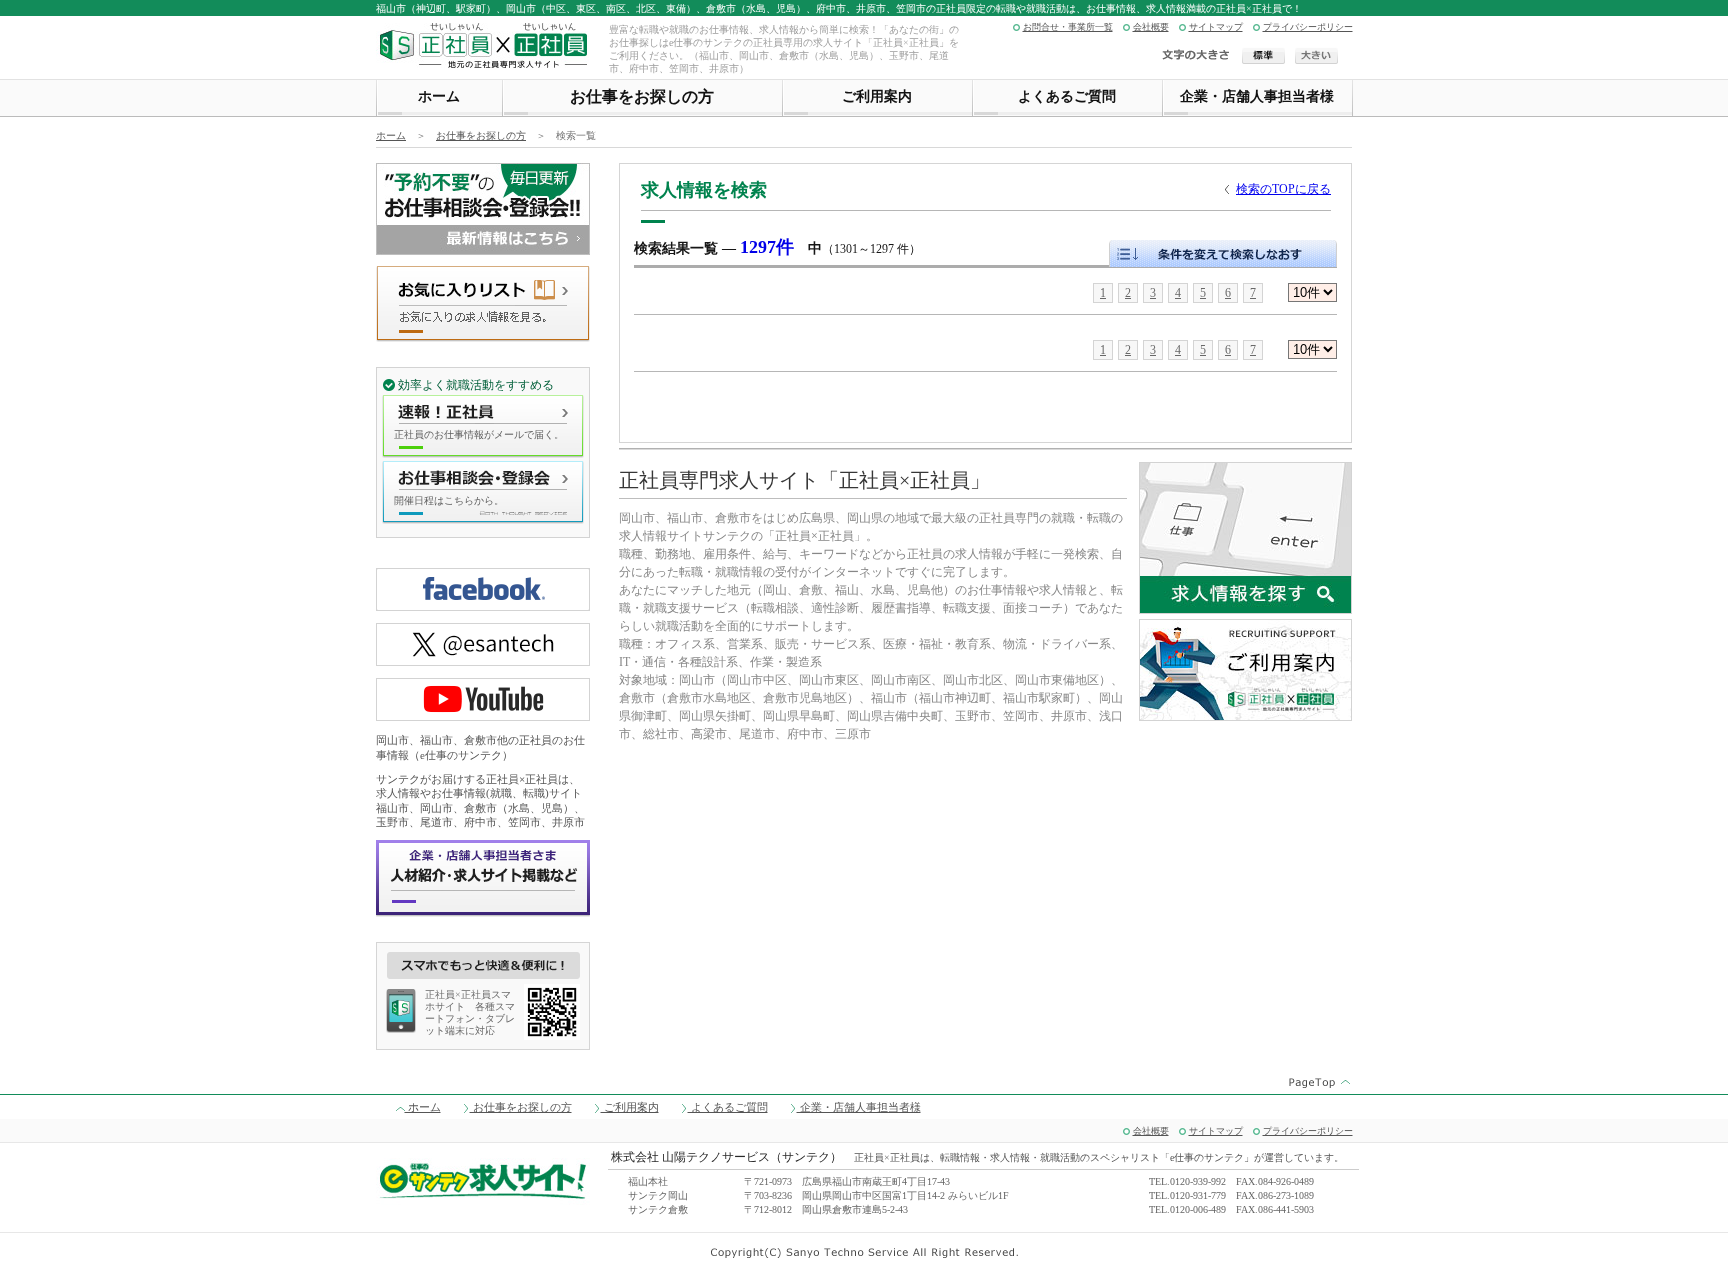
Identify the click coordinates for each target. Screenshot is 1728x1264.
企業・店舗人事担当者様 (1257, 96)
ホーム (439, 96)
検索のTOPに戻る (1283, 189)
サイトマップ (1216, 27)
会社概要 (1151, 27)
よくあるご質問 (1067, 96)
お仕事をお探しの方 (642, 96)
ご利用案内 (877, 96)
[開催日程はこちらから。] (483, 517)
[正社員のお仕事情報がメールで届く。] (483, 451)
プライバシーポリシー (1308, 27)
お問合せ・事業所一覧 (1068, 27)
